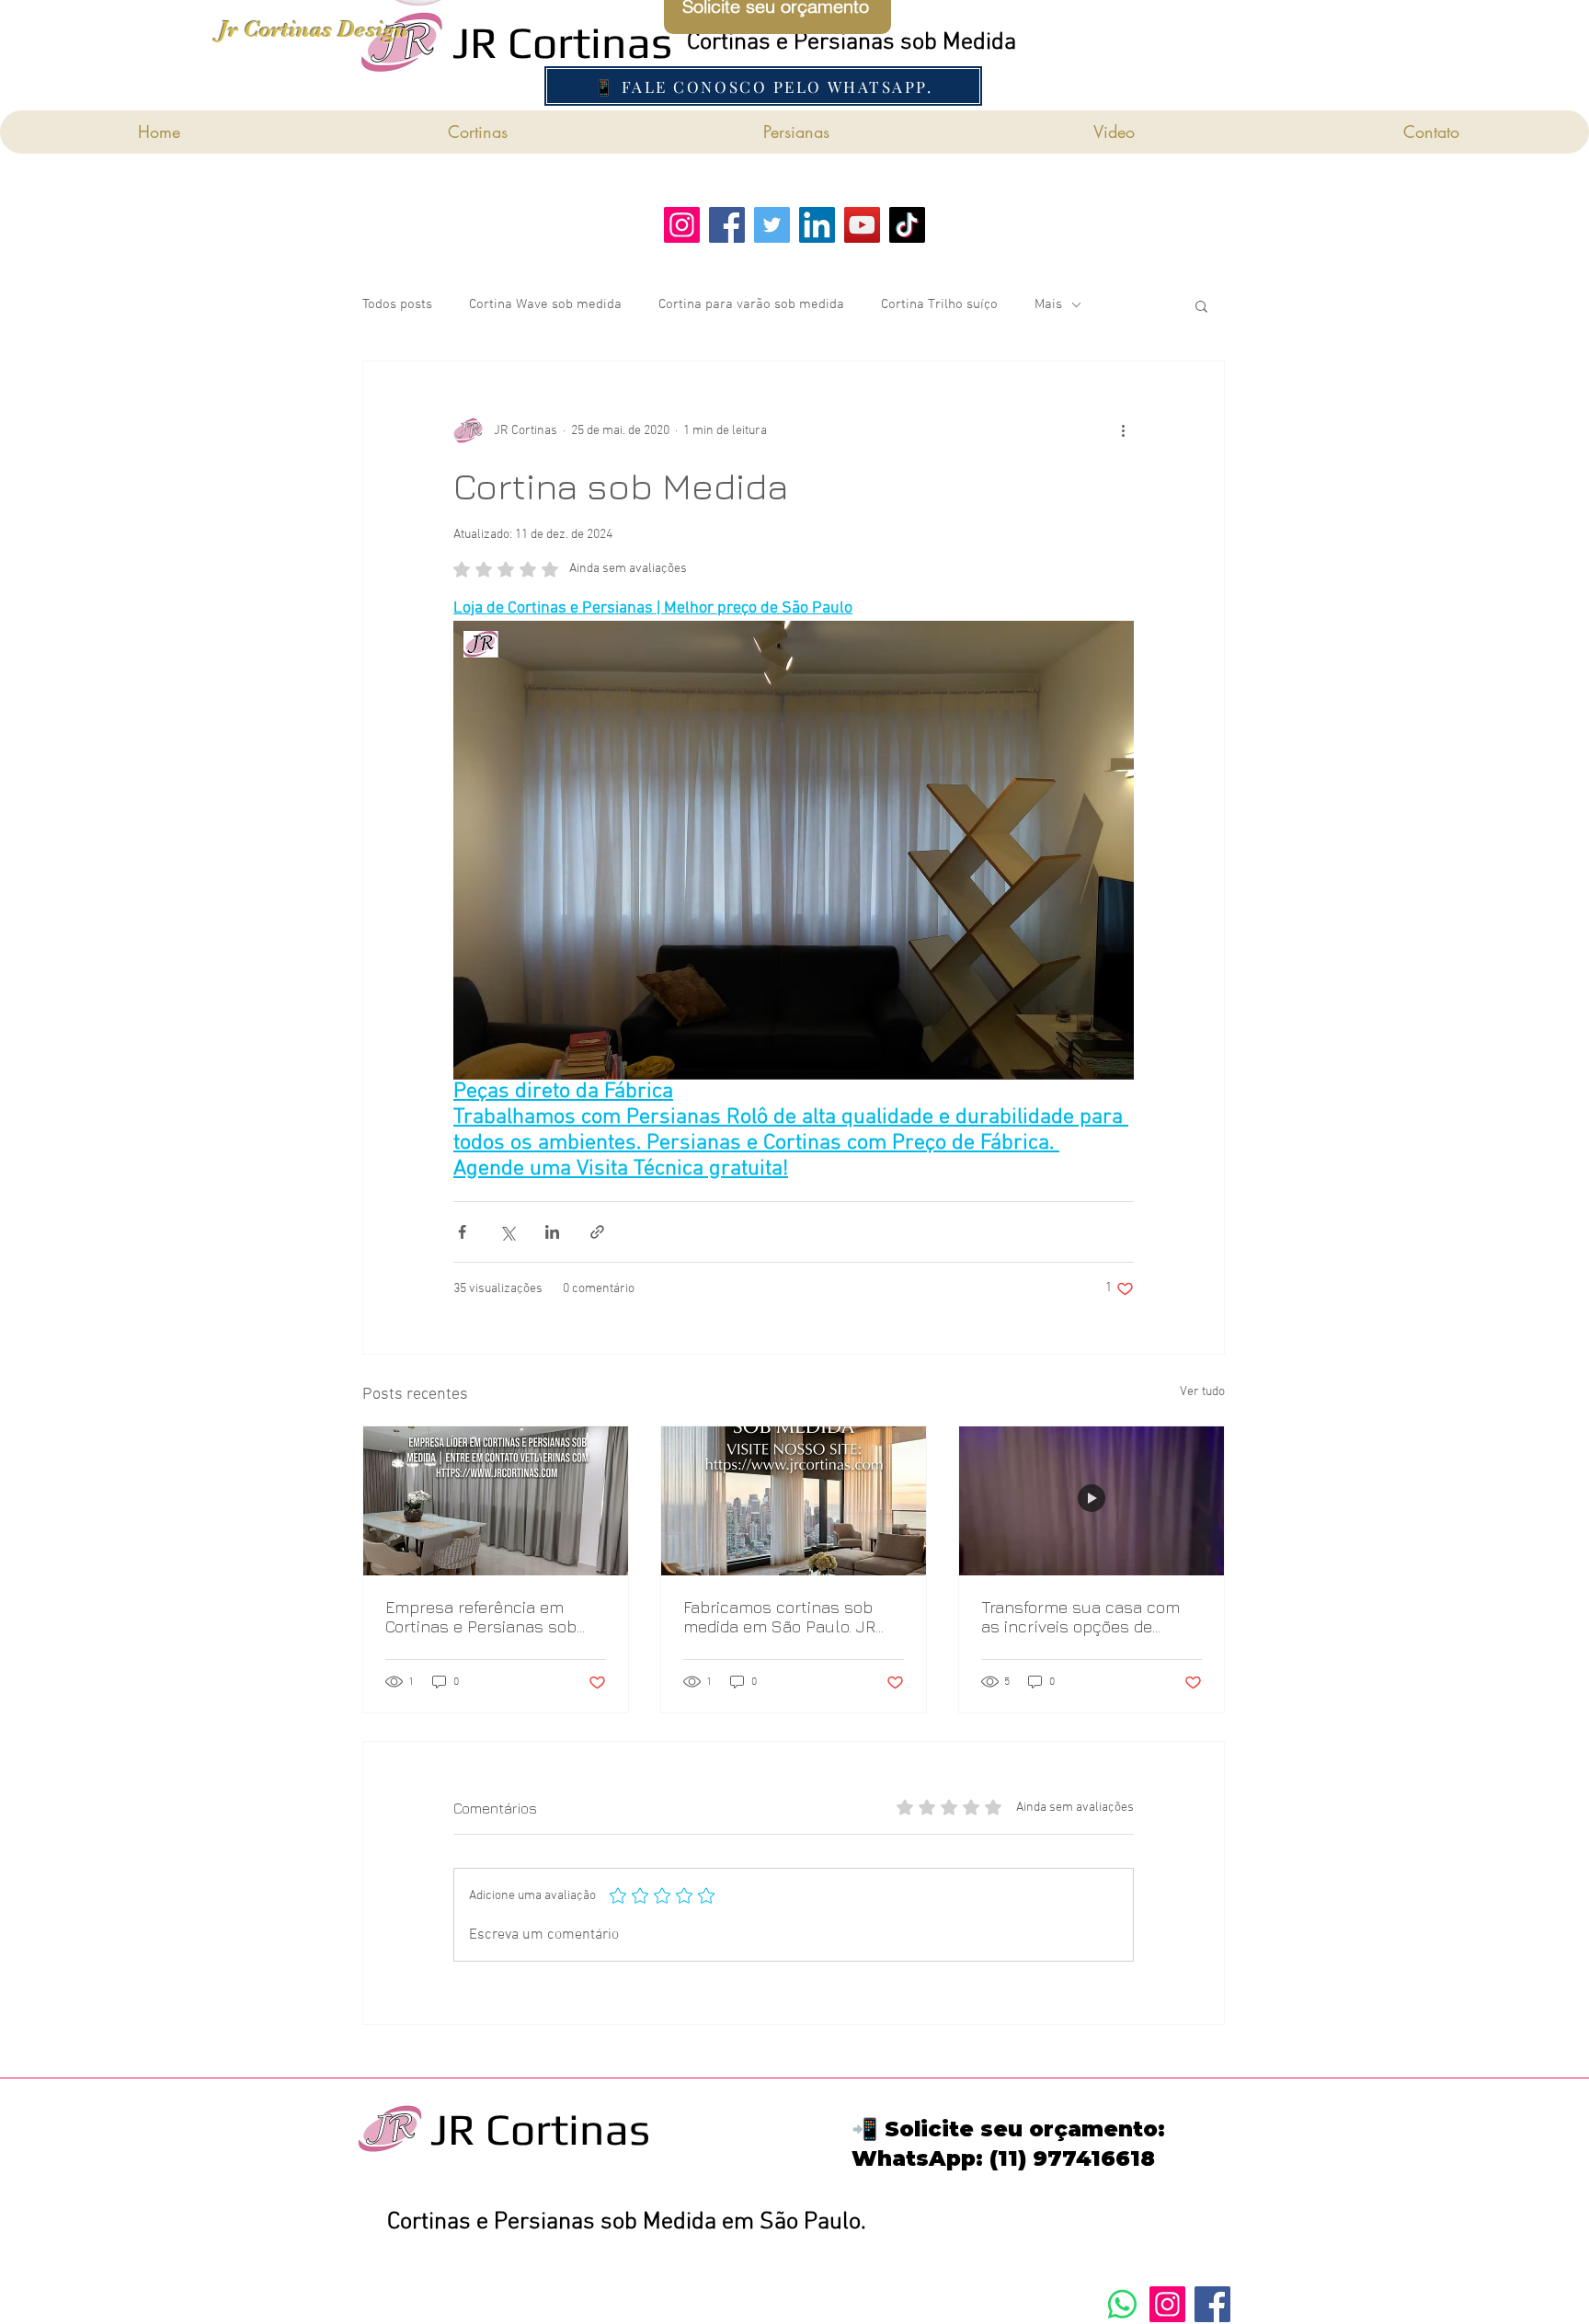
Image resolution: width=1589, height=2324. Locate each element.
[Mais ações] (1123, 431)
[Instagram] (1167, 2304)
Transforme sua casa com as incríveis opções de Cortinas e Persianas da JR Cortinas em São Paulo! (1084, 1617)
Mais (1048, 304)
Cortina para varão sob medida (751, 304)
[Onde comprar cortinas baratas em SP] (794, 1501)
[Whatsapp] (1122, 2304)
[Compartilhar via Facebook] (462, 1232)
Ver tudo (1202, 1392)
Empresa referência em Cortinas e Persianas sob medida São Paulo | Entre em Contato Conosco (495, 1617)
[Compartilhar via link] (597, 1232)
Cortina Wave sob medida (545, 304)
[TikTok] (907, 225)
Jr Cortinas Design (314, 29)
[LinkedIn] (817, 225)
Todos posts (397, 304)
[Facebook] (727, 225)
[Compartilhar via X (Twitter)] (507, 1232)
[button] (1201, 305)
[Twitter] (772, 225)
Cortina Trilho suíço (939, 304)
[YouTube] (862, 225)
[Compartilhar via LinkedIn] (552, 1232)
